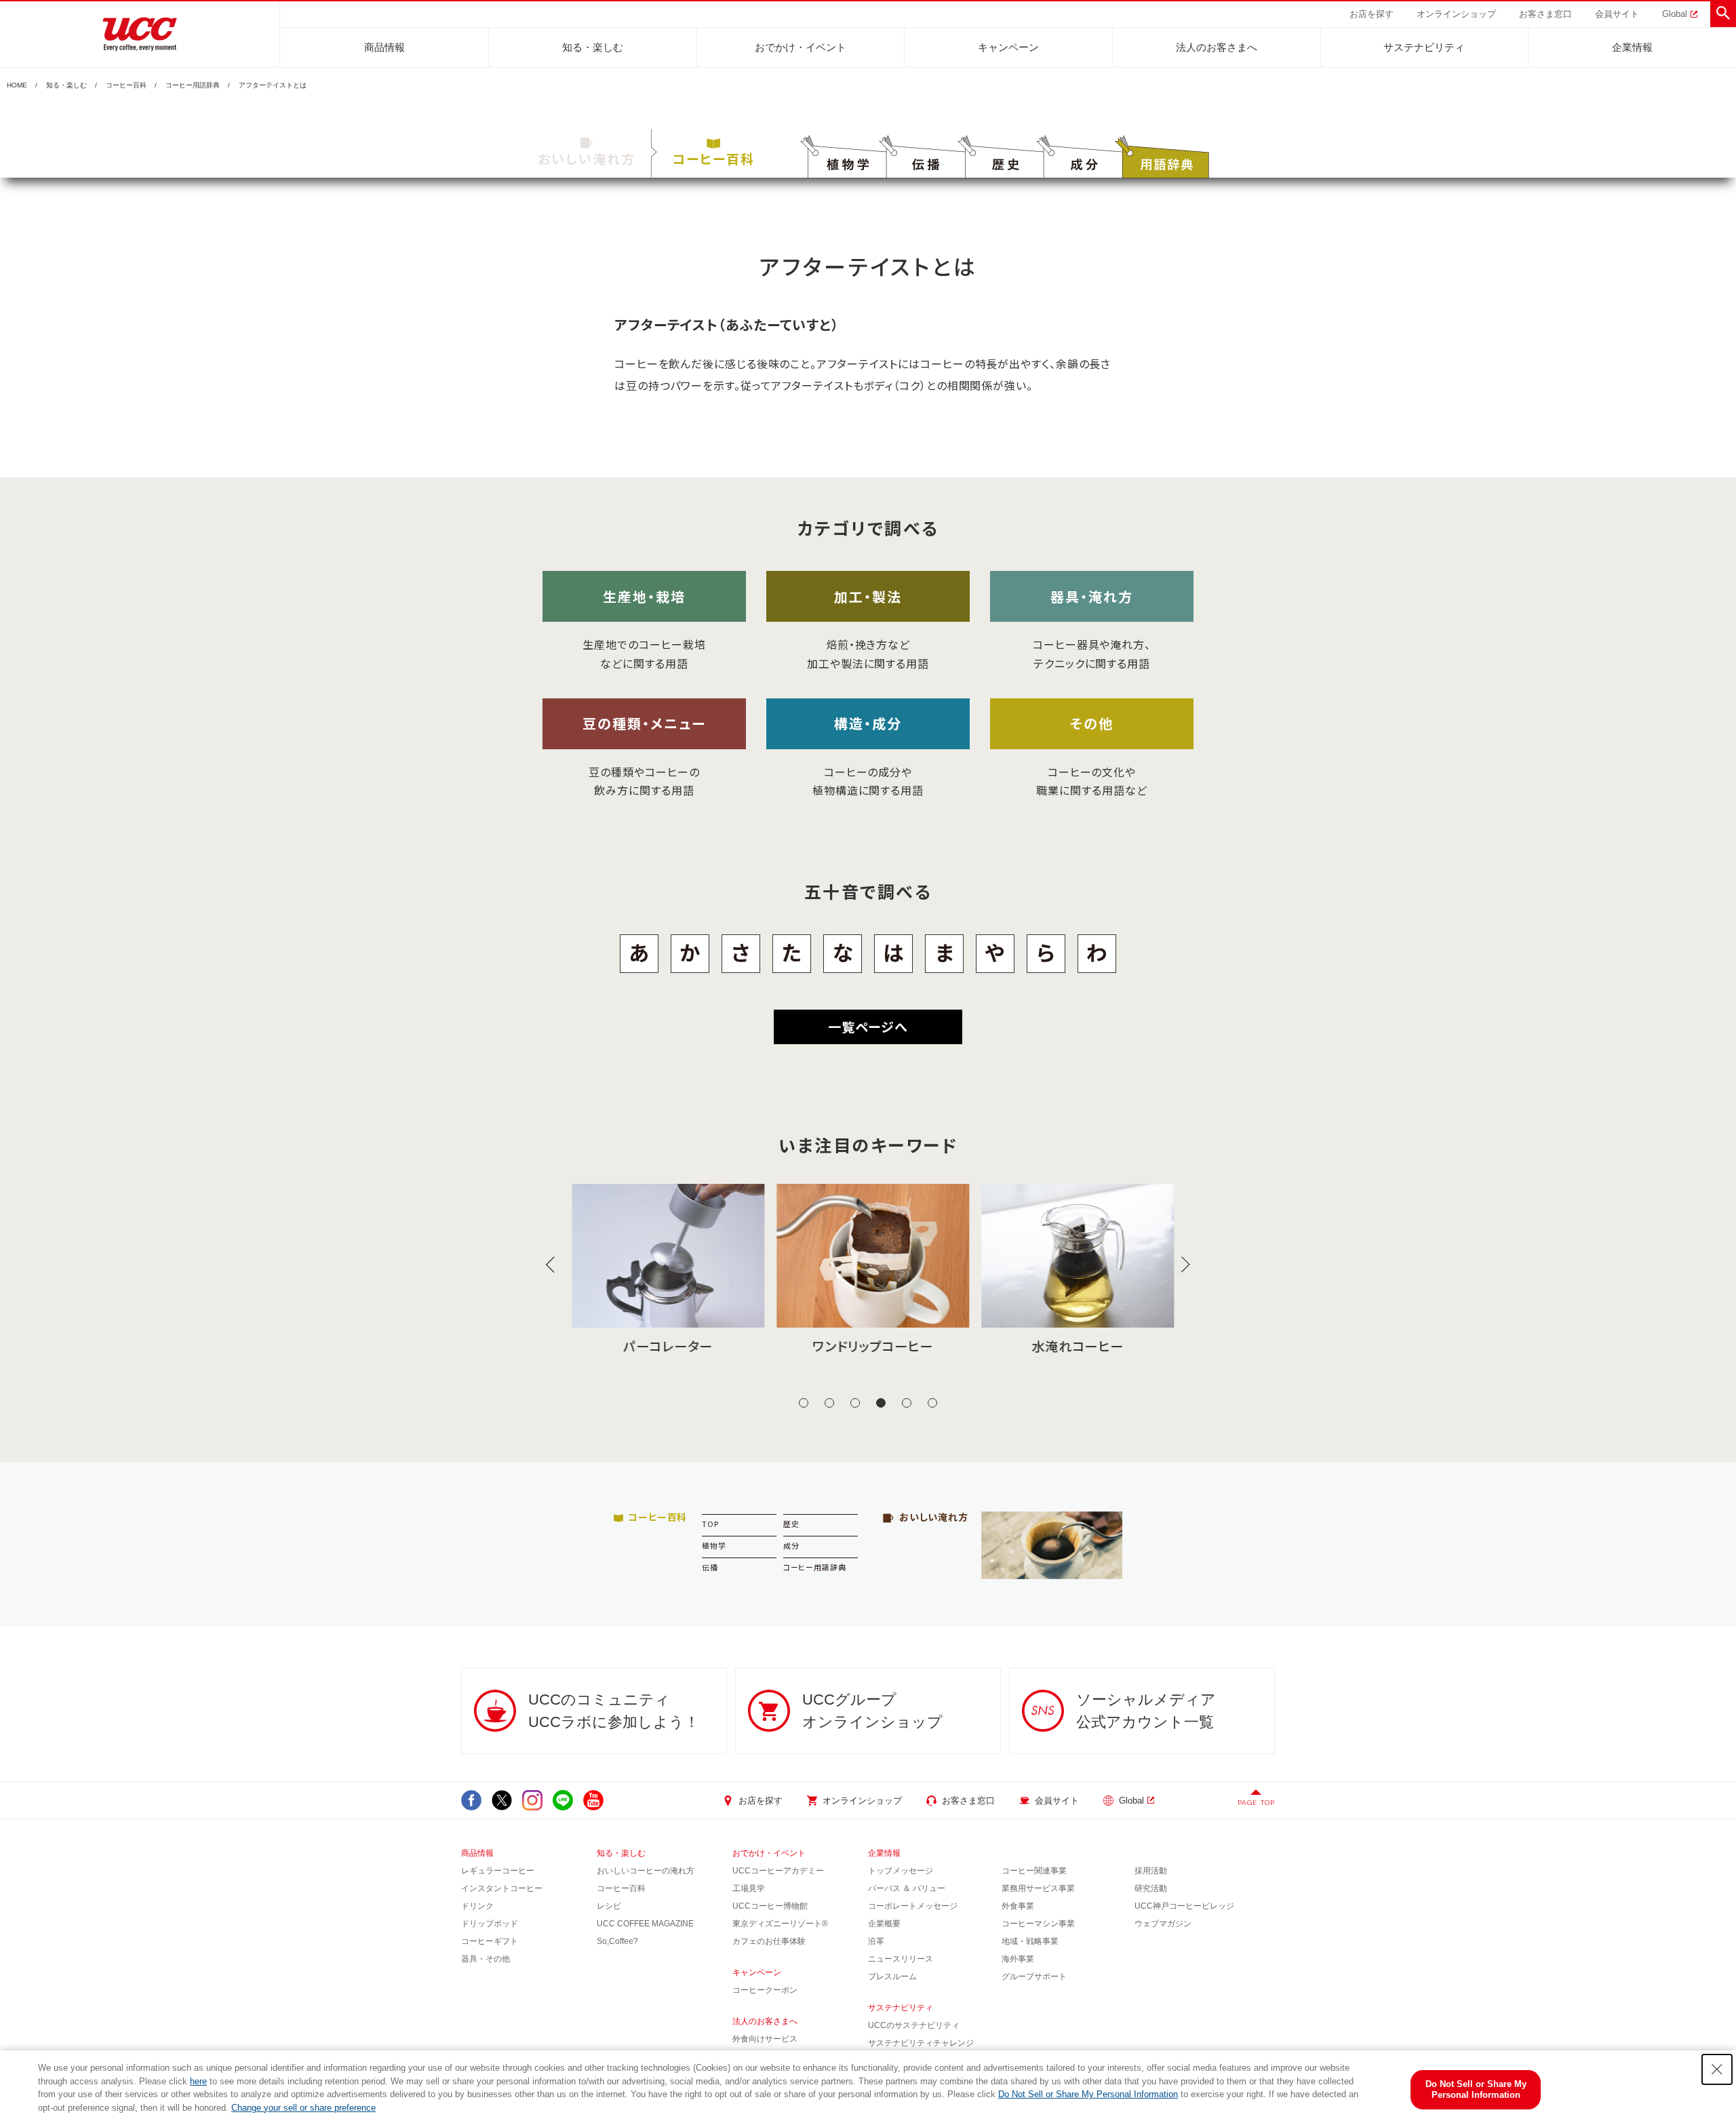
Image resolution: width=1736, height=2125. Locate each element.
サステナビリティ (1424, 47)
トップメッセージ (901, 1871)
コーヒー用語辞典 (193, 85)
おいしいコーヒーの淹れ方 (646, 1871)
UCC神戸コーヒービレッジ (1184, 1906)
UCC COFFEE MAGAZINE (645, 1924)
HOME (17, 85)
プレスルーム (892, 1977)
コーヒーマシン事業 (1038, 1924)
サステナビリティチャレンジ (921, 2043)
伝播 (710, 1567)
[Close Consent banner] (1717, 2069)
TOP (710, 1524)
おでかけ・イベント (801, 47)
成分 (791, 1545)
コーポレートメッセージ (913, 1906)
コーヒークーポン (765, 1990)
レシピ (609, 1906)
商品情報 (384, 47)
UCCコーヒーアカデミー (778, 1871)
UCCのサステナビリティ (914, 2025)
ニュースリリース (901, 1959)
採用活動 (1151, 1871)
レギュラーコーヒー (498, 1871)
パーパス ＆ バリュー (907, 1888)
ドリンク (477, 1906)
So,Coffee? (617, 1941)
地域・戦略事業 (1030, 1941)
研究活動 (1151, 1888)
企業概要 (884, 1924)
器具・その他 (486, 1959)
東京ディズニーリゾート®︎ (780, 1924)
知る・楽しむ (593, 47)
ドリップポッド (490, 1924)
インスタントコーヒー (502, 1888)
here (198, 2081)
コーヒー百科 (126, 85)
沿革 (876, 1941)
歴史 (791, 1524)
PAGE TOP (1256, 1803)
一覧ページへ (868, 1026)
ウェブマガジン (1163, 1924)
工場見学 (749, 1888)
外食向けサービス (765, 2039)
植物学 (714, 1545)
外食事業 (1018, 1906)
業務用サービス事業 (1038, 1888)
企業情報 (1632, 47)
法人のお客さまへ (1217, 47)
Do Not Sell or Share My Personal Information (1088, 2094)
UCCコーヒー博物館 (770, 1906)
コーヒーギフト (490, 1941)
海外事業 (1018, 1959)
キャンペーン (1008, 47)
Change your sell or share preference (303, 2108)
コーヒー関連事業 (1034, 1871)
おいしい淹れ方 (587, 158)
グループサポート (1034, 1977)
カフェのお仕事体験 (769, 1941)
